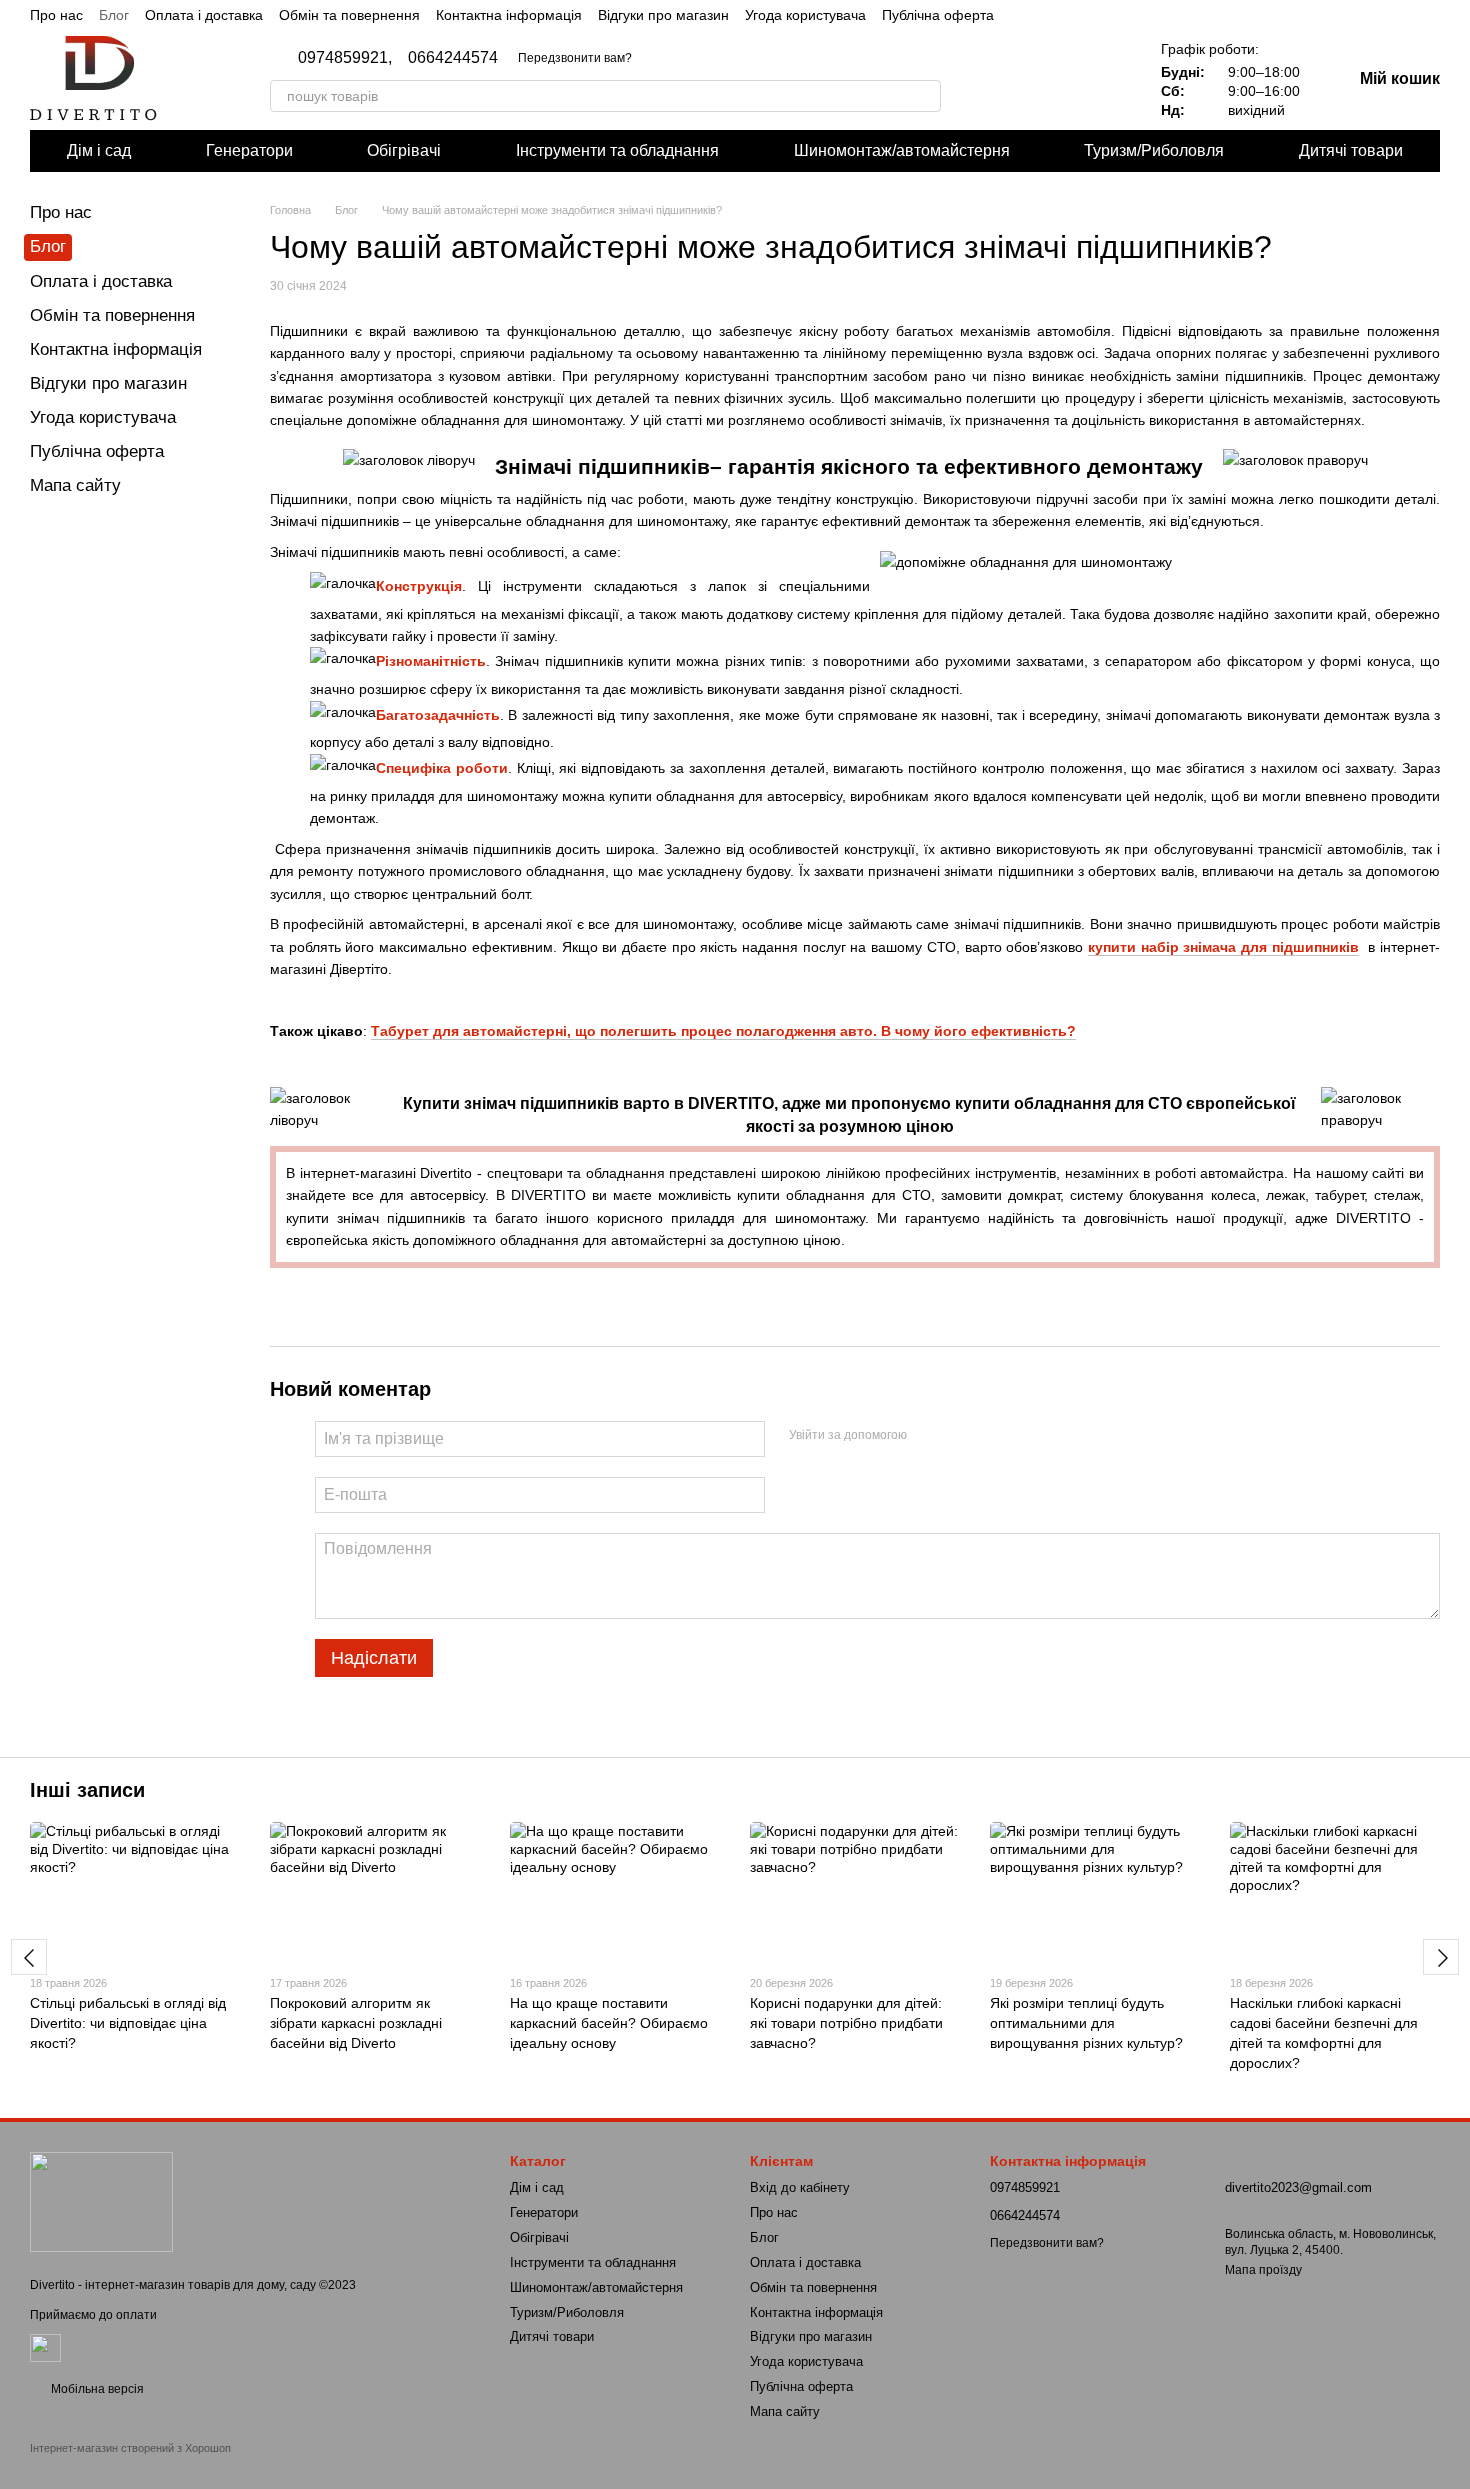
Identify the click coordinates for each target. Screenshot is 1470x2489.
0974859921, (345, 58)
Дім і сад (99, 150)
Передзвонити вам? (575, 58)
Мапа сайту (75, 485)
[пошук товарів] (925, 96)
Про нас (56, 15)
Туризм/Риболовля (1154, 150)
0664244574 (453, 58)
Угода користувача (805, 15)
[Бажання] (1101, 80)
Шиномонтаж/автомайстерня (902, 150)
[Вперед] (1441, 1957)
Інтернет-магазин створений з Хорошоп (130, 2448)
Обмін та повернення (349, 15)
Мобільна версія (96, 2389)
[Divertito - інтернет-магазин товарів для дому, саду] (101, 2201)
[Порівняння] (1049, 80)
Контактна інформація (509, 15)
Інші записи (87, 1790)
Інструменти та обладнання (617, 150)
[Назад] (29, 1957)
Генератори (249, 150)
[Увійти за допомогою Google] (961, 1436)
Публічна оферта (938, 15)
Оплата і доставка (204, 15)
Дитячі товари (1351, 150)
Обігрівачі (404, 150)
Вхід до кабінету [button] (800, 2187)
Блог (114, 15)
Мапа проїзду (1263, 2270)
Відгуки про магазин (663, 15)
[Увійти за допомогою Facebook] (929, 1436)
